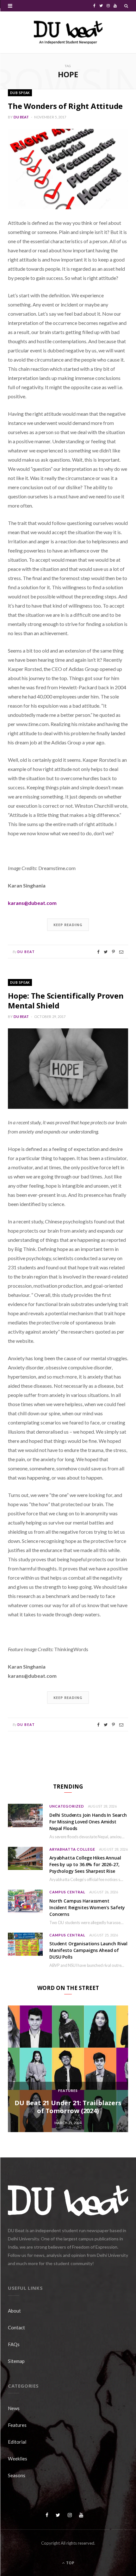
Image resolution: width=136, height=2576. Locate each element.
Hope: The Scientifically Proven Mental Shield (66, 1001)
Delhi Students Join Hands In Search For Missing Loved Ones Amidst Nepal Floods (88, 1822)
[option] (68, 2069)
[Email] (121, 952)
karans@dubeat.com (32, 903)
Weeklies (18, 2459)
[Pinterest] (113, 952)
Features (68, 2090)
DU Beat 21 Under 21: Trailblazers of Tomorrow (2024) (68, 2107)
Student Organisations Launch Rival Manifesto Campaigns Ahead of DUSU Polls (88, 1950)
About (14, 2311)
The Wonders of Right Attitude (65, 106)
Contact (16, 2327)
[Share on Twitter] (106, 952)
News (14, 2408)
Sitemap (16, 2361)
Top (70, 2563)
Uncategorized (67, 1806)
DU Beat (21, 117)
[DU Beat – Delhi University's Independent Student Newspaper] (68, 32)
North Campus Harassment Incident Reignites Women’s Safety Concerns (87, 1907)
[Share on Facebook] (98, 952)
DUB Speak (20, 93)
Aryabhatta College (72, 1849)
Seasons (17, 2475)
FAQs (14, 2344)
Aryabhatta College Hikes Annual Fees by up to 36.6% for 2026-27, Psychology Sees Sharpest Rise (85, 1864)
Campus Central (67, 1892)
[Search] (126, 6)
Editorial (17, 2442)
